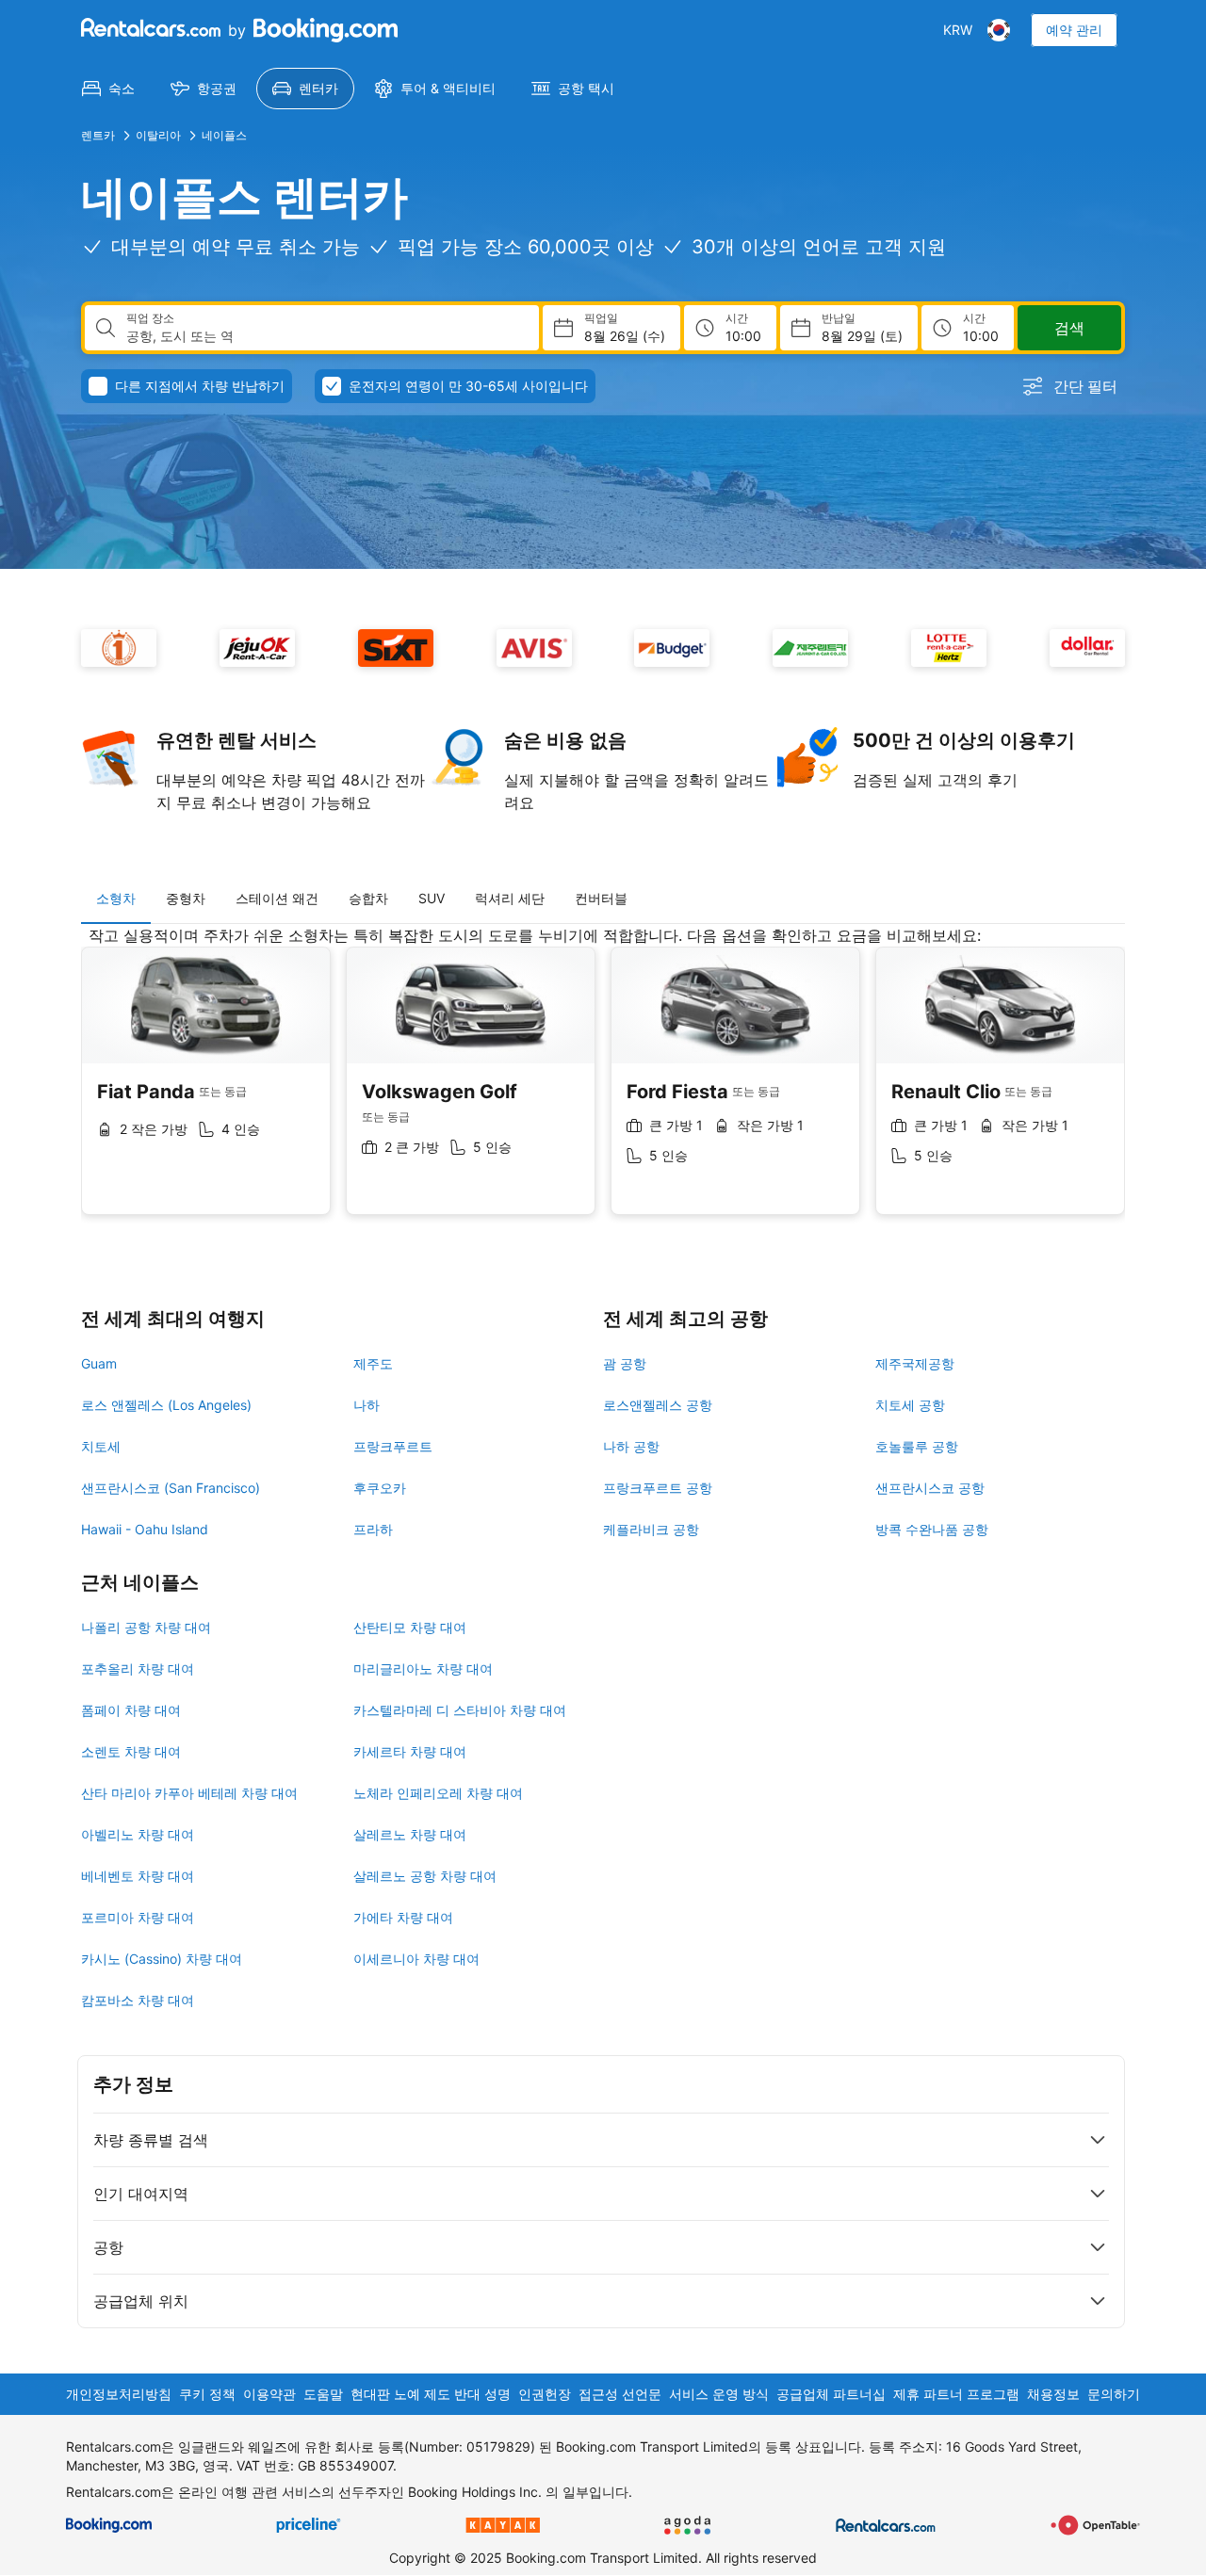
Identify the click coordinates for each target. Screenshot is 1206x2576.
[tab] (116, 899)
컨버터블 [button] (601, 898)
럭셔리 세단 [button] (510, 898)
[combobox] (325, 336)
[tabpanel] (603, 1085)
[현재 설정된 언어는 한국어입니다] (999, 30)
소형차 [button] (116, 898)
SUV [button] (432, 898)
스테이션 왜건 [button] (277, 898)
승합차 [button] (368, 898)
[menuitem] (108, 89)
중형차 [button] (186, 898)
